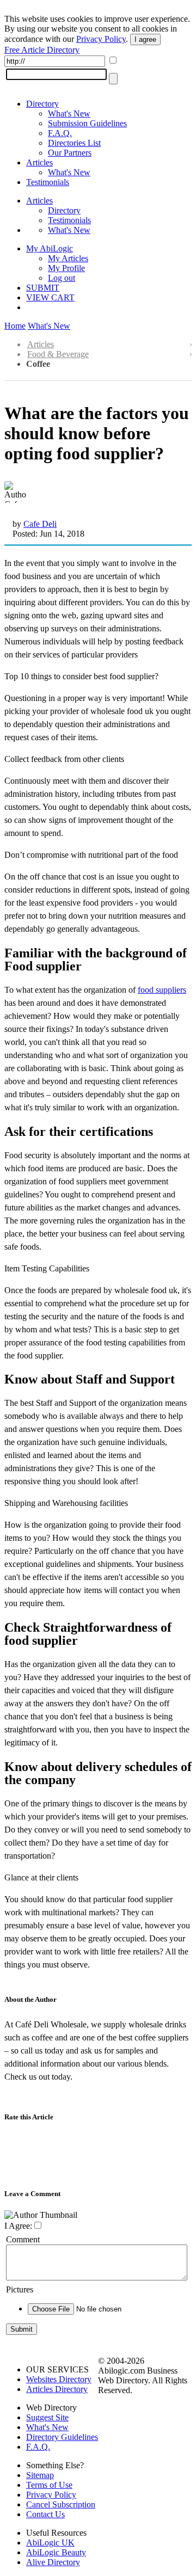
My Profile (66, 268)
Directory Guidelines (62, 2437)
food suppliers (162, 990)
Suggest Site (47, 2417)
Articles (39, 162)
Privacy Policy (101, 39)
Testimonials (48, 182)
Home (15, 326)
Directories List (74, 143)
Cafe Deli (40, 524)
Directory (42, 104)
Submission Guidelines (87, 123)
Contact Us (45, 2514)
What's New (69, 113)
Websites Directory (59, 2379)
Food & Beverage (58, 354)
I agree (145, 39)
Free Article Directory (42, 50)
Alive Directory (53, 2562)
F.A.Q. (60, 133)
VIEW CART (50, 297)
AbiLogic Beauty (56, 2552)
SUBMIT (43, 288)
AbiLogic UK (50, 2543)
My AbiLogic (50, 248)
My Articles (68, 258)
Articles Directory (57, 2389)
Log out (62, 278)
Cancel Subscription (61, 2504)
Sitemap (40, 2475)
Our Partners (70, 153)
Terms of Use (49, 2485)
